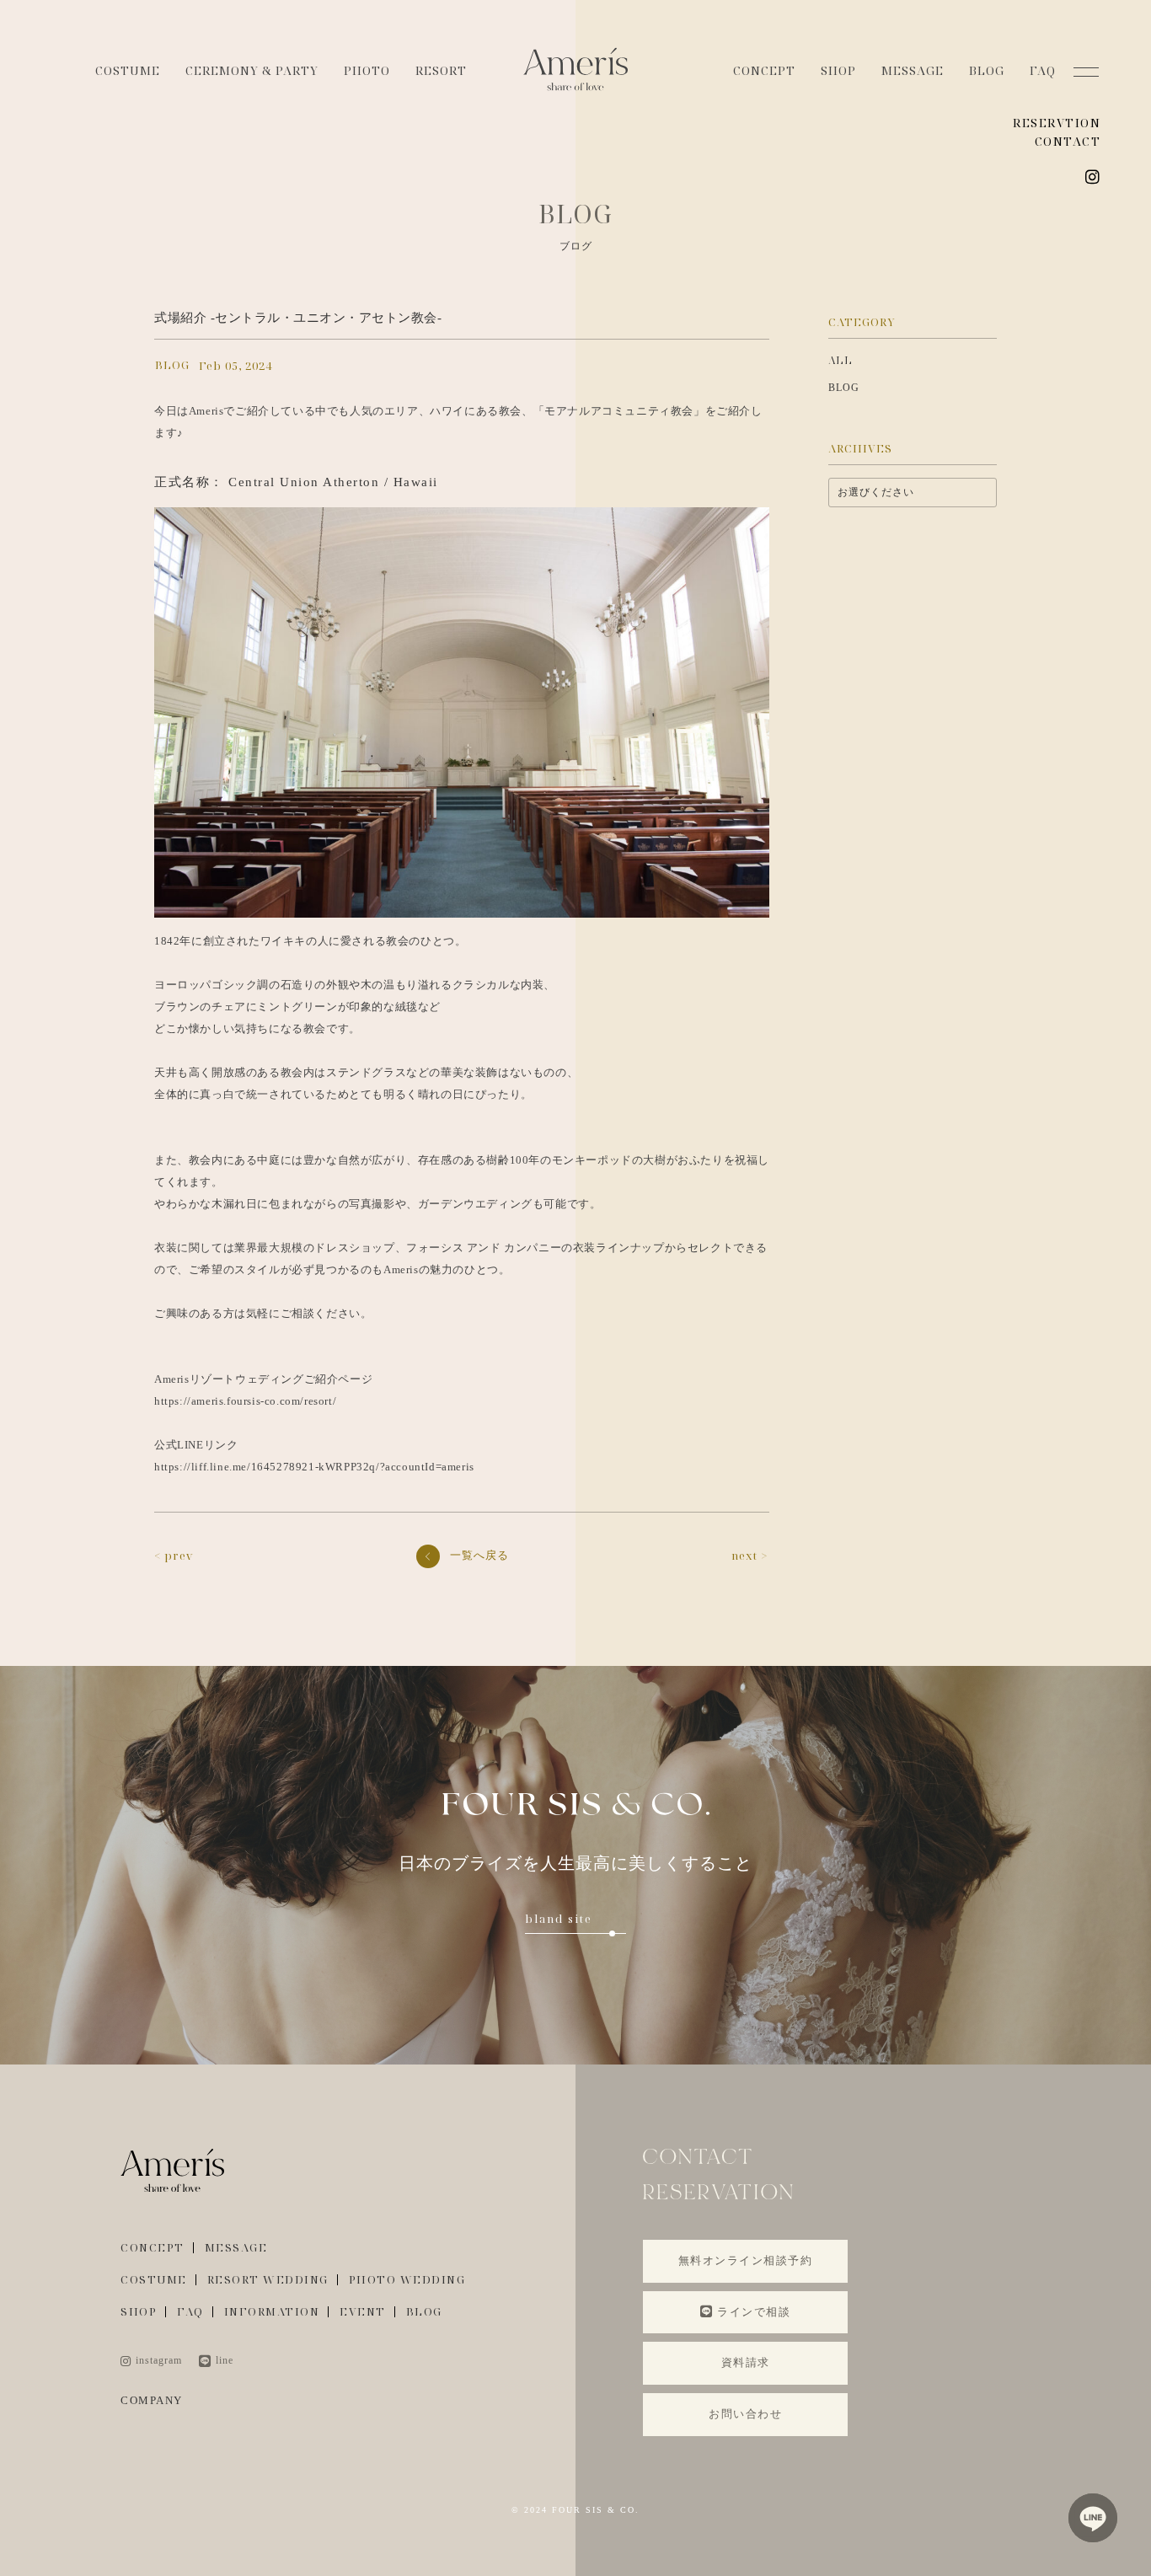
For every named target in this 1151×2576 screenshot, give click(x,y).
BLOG (987, 70)
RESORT (441, 70)
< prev (174, 1556)
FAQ (1043, 70)
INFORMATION (272, 2312)
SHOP (838, 70)
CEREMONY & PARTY (252, 70)
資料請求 (746, 2362)
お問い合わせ (745, 2414)
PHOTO (367, 70)
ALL (840, 360)
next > (749, 1556)
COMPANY (152, 2400)
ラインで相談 (754, 2312)
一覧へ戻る (479, 1555)
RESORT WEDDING (268, 2280)
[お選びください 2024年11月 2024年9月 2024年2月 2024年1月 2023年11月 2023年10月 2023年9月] (913, 493)
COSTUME (128, 70)
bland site (559, 1919)
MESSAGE (913, 70)
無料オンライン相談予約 (746, 2260)
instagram (159, 2360)
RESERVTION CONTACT (1057, 132)
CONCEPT (764, 70)
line (225, 2360)
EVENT (363, 2312)
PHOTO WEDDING (407, 2280)
